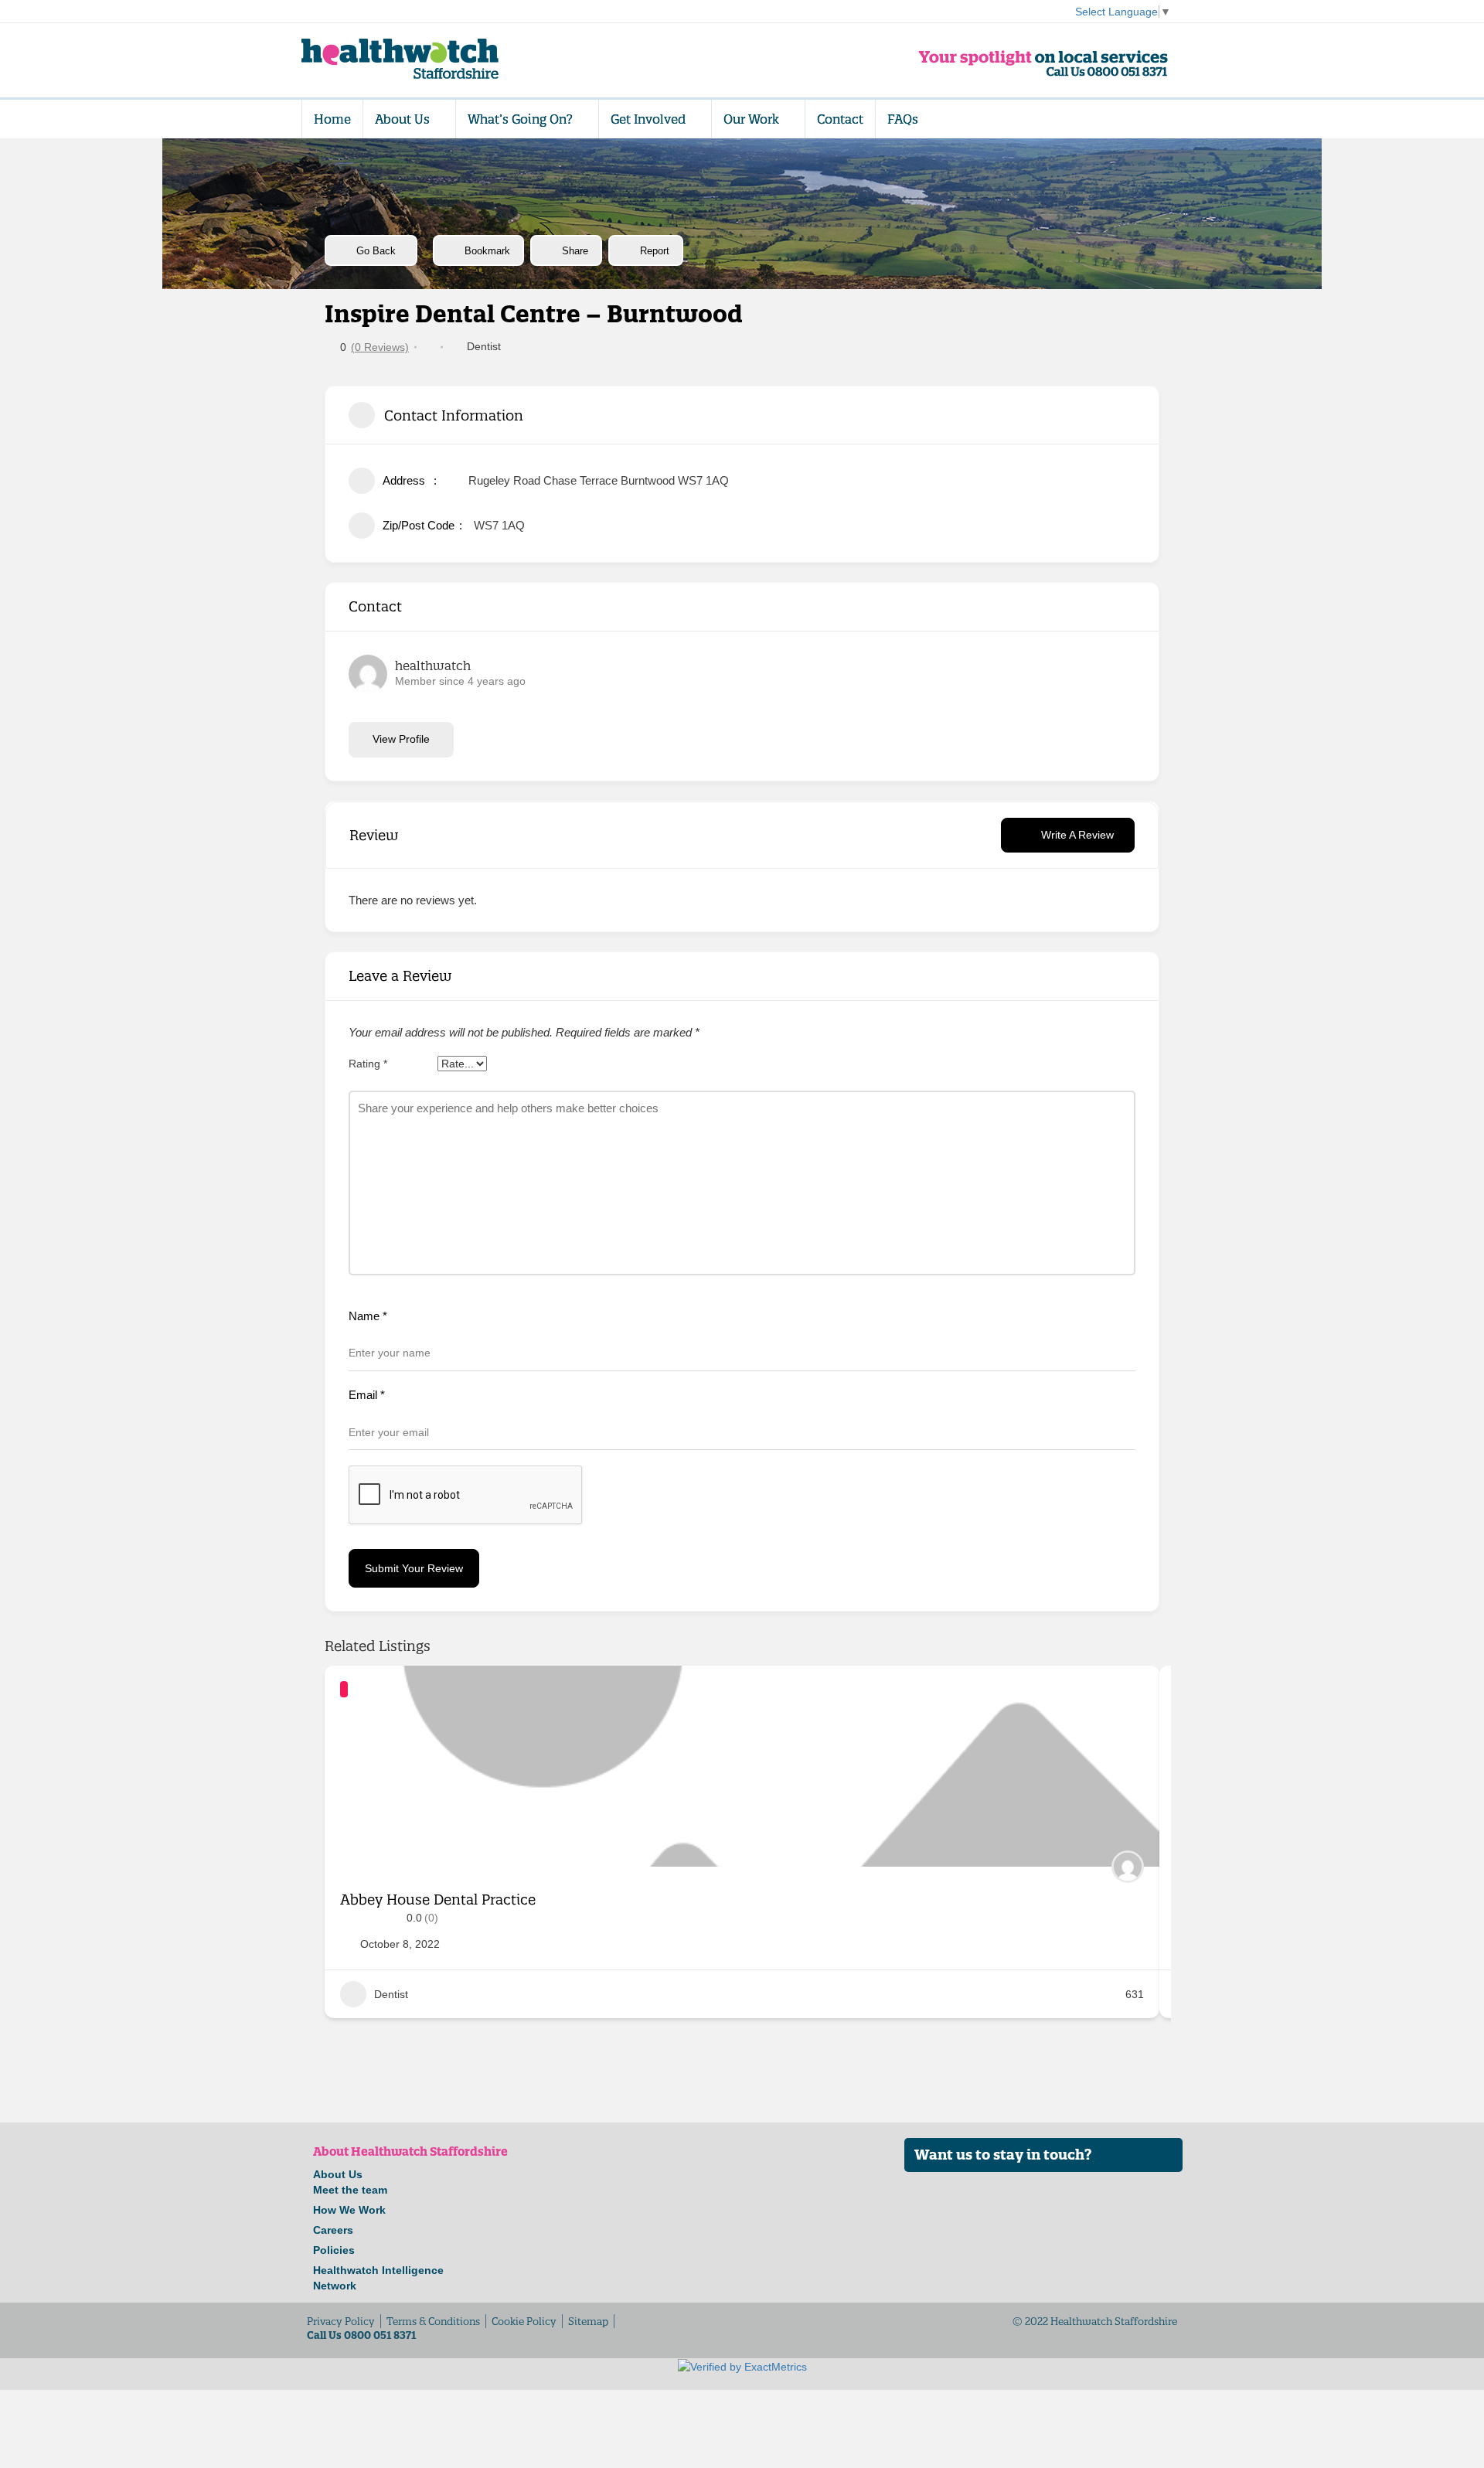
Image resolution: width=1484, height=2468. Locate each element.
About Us (402, 119)
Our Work (751, 119)
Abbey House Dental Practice (438, 1900)
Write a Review (1077, 835)
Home (332, 119)
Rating (368, 1064)
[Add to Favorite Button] (1132, 1693)
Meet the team (350, 2190)
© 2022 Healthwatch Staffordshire (1095, 2321)
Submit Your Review (414, 1568)
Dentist (484, 346)
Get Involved (648, 119)
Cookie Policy (524, 2321)
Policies (334, 2250)
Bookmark (487, 251)
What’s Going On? (520, 119)
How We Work (349, 2210)
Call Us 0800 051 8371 (361, 2335)
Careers (333, 2230)
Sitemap (588, 2321)
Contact (840, 119)
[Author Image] (1128, 1867)
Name (368, 1316)
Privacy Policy (341, 2321)
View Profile (401, 739)
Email (367, 1395)
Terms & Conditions (433, 2321)
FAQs (903, 119)
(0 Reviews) (380, 347)
